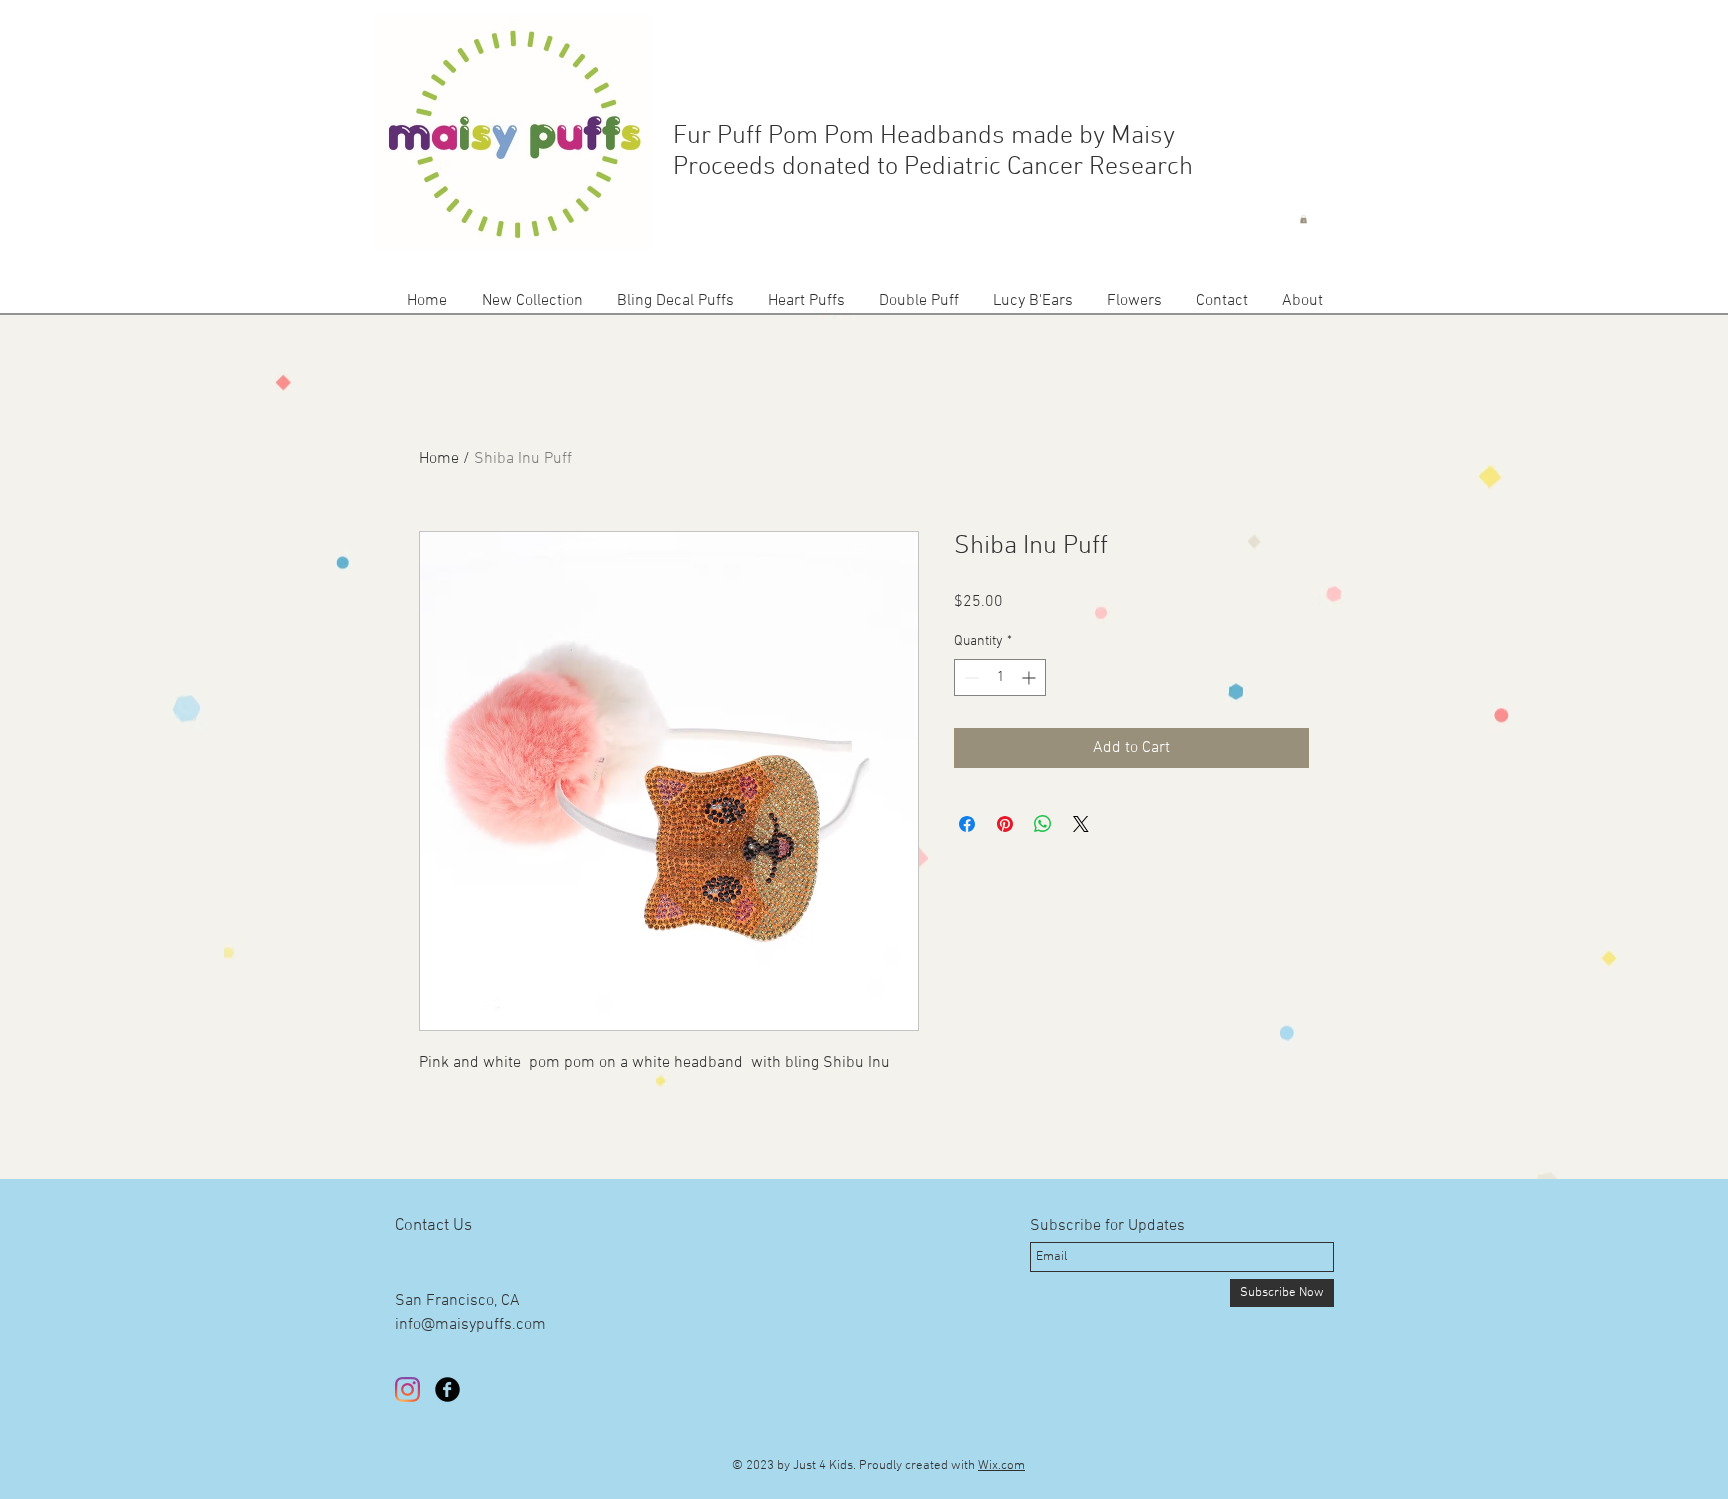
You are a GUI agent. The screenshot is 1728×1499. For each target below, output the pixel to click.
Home (439, 459)
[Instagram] (407, 1389)
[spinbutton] (1000, 677)
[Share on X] (1081, 824)
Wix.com (1001, 1466)
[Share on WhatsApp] (1043, 824)
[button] (1303, 219)
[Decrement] (969, 677)
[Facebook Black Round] (447, 1389)
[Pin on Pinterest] (1005, 824)
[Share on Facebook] (967, 824)
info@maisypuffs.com (470, 1325)
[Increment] (1030, 677)
